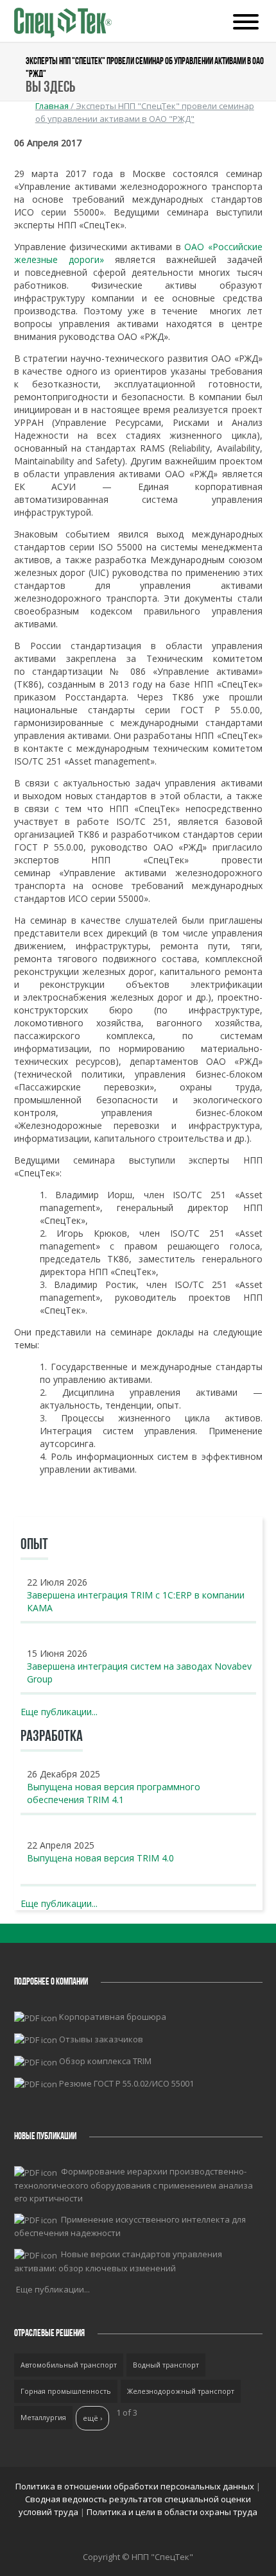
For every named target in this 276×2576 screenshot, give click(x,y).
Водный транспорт (166, 2365)
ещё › (92, 2418)
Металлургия (43, 2417)
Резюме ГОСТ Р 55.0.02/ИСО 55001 (126, 2083)
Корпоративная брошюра (113, 2017)
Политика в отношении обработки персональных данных (136, 2486)
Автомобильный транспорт (69, 2365)
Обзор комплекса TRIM (105, 2061)
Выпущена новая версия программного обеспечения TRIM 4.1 (114, 1793)
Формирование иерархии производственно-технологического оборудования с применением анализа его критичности (134, 2185)
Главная (52, 106)
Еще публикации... (59, 1712)
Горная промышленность (66, 2391)
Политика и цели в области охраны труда (172, 2512)
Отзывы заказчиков (101, 2039)
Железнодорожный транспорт (181, 2391)
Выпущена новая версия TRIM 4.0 (100, 1858)
